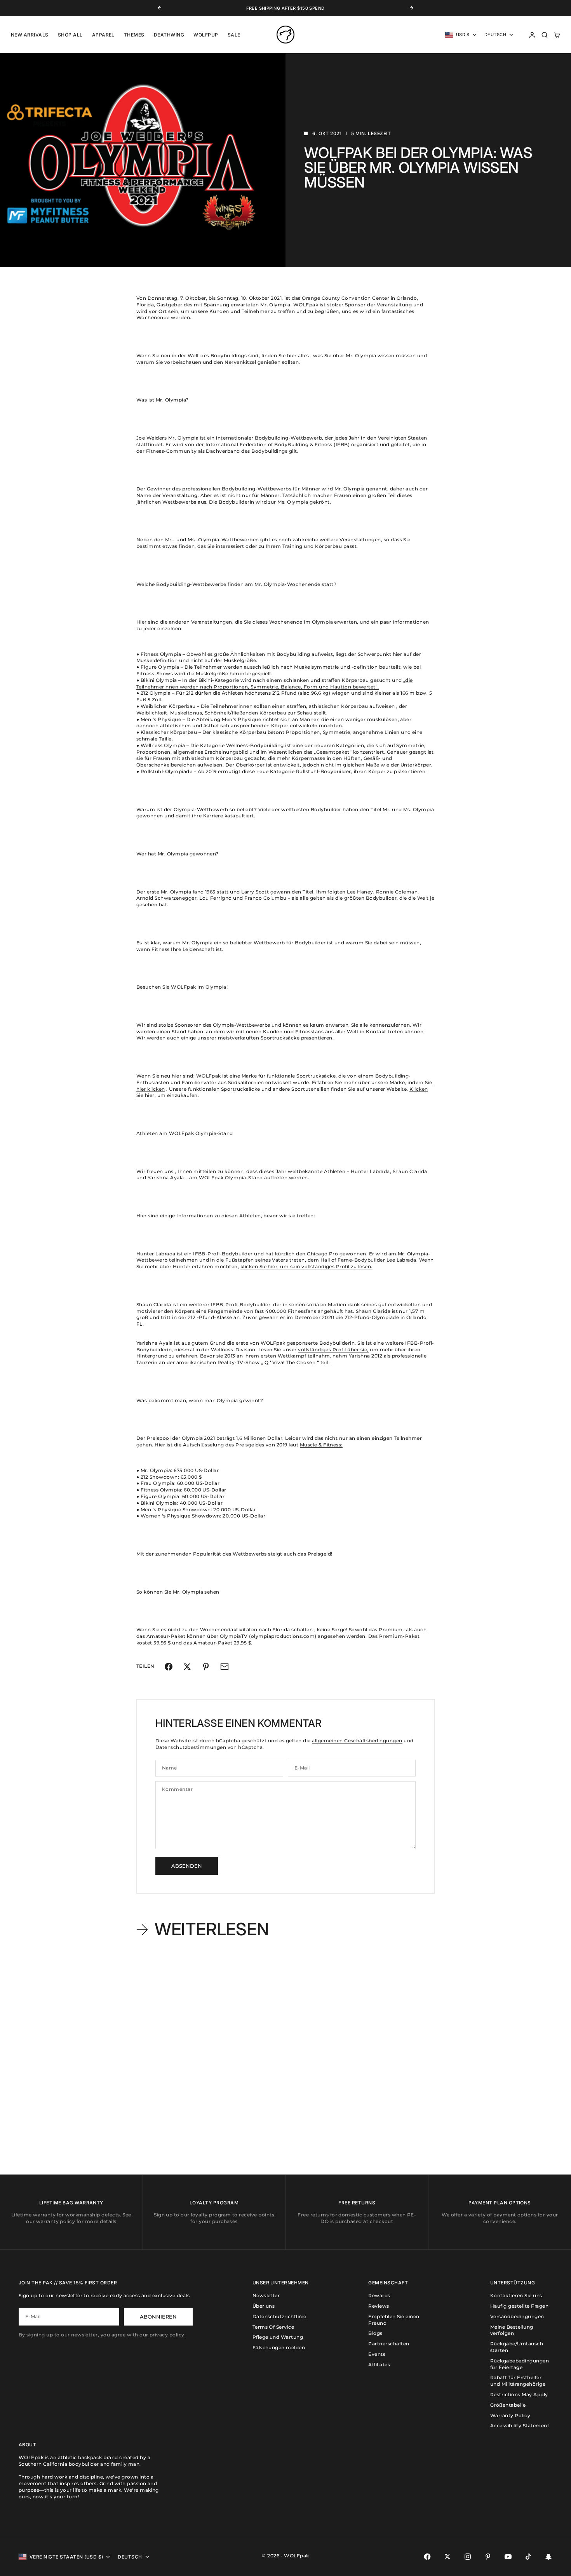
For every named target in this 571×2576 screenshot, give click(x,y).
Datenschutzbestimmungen (191, 1747)
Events (377, 2354)
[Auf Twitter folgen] (447, 2557)
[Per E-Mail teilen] (225, 1667)
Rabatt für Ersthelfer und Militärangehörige (518, 2381)
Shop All (70, 35)
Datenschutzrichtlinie (279, 2316)
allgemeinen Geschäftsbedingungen (357, 1741)
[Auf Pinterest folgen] (488, 2557)
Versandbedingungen (517, 2316)
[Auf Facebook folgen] (427, 2557)
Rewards (379, 2295)
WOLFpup (206, 35)
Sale (234, 35)
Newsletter (266, 2295)
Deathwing (169, 35)
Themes (134, 35)
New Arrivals (30, 35)
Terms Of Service (273, 2327)
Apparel (103, 35)
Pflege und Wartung (278, 2337)
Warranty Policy (510, 2415)
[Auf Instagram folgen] (468, 2557)
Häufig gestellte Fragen (519, 2306)
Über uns (264, 2306)
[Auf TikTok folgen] (528, 2557)
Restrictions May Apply (519, 2394)
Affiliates (379, 2365)
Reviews (379, 2306)
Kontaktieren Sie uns (516, 2295)
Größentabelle (508, 2405)
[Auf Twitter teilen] (187, 1667)
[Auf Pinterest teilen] (206, 1667)
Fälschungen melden (279, 2347)
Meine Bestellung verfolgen (512, 2330)
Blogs (375, 2333)
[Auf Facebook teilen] (169, 1667)
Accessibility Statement (520, 2426)
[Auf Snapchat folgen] (548, 2557)
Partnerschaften (389, 2344)
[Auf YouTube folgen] (508, 2557)
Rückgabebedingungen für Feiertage (520, 2364)
